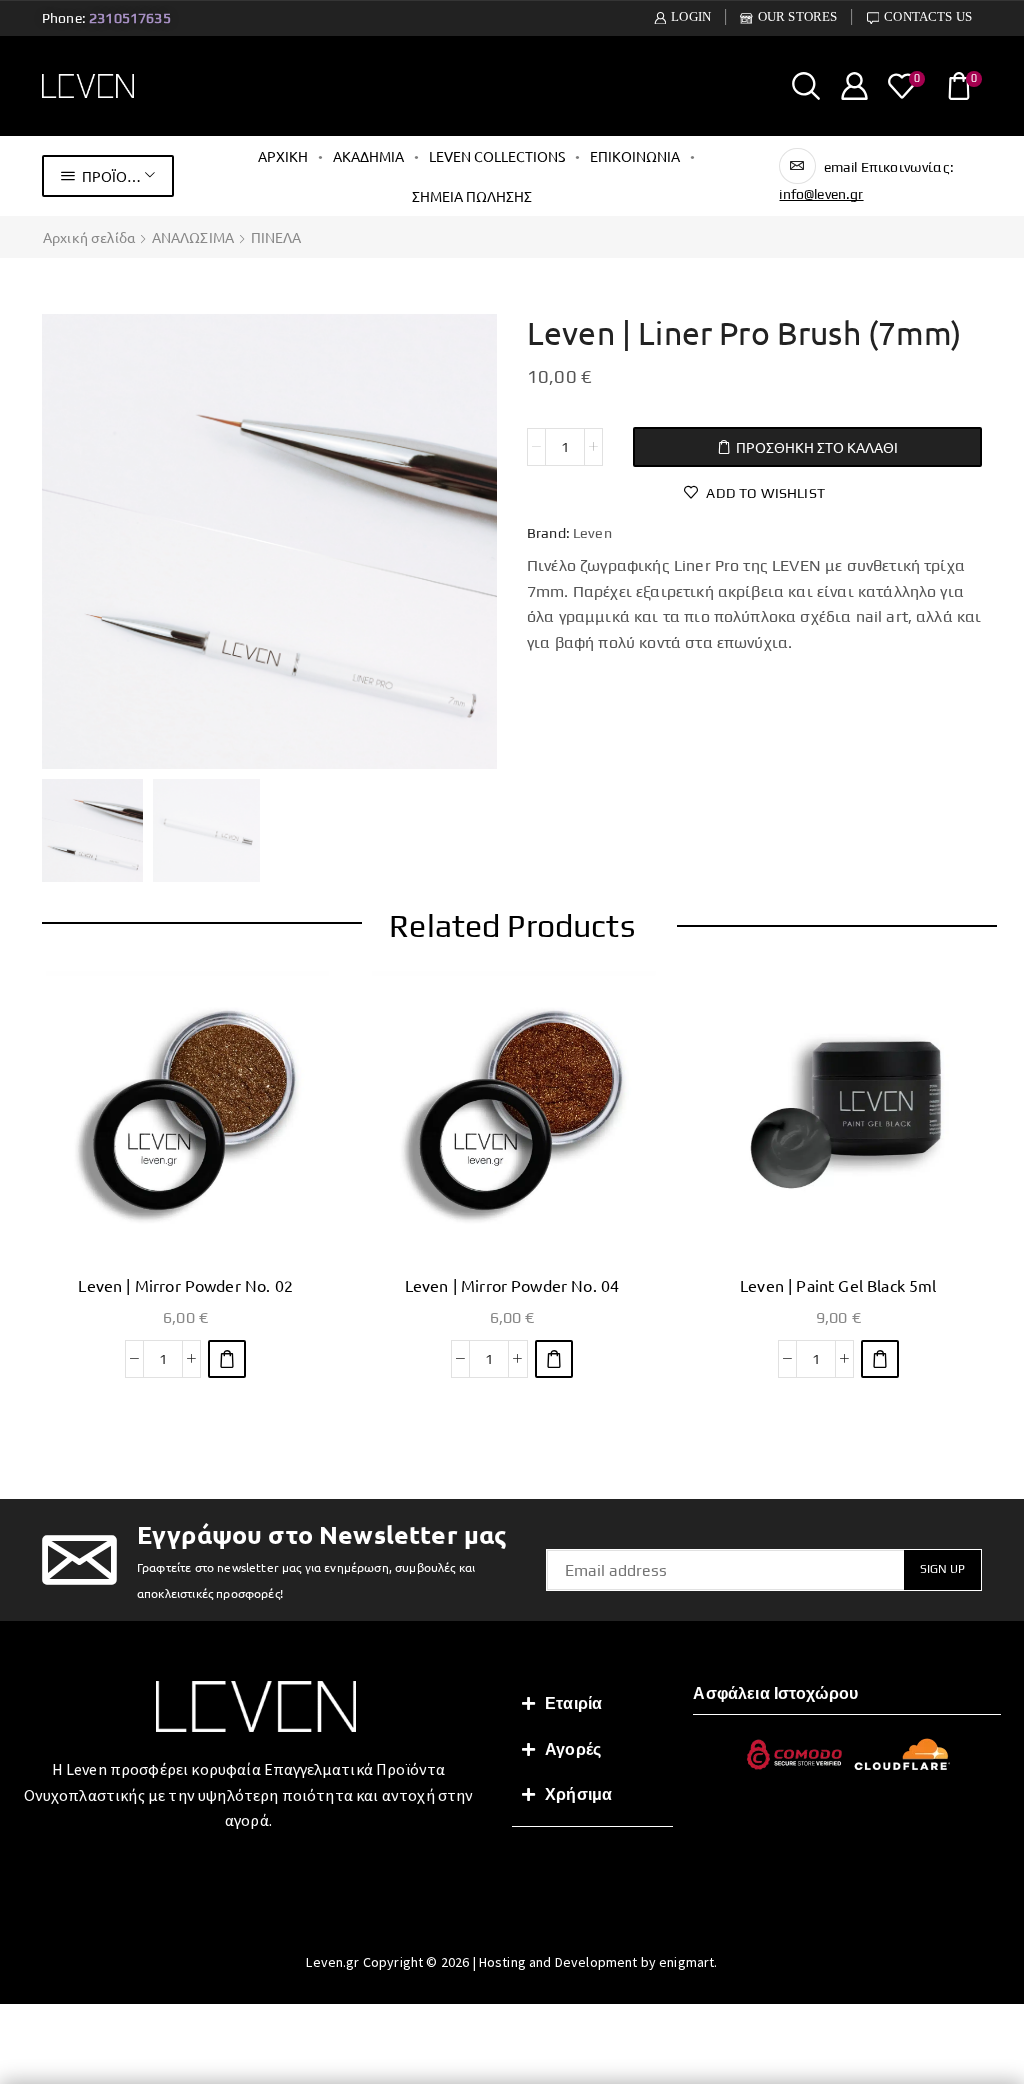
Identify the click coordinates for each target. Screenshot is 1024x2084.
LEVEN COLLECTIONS (497, 156)
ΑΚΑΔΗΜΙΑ (368, 156)
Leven (592, 533)
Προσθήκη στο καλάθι (817, 447)
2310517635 (130, 18)
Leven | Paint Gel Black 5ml (838, 1285)
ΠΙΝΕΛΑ (276, 237)
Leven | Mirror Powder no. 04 (512, 1285)
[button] (227, 1359)
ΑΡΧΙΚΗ (283, 156)
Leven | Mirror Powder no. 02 (185, 1285)
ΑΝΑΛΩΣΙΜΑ (193, 237)
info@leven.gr (821, 194)
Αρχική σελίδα (89, 237)
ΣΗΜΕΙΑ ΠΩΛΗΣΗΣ (472, 196)
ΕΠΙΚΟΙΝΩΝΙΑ (635, 156)
